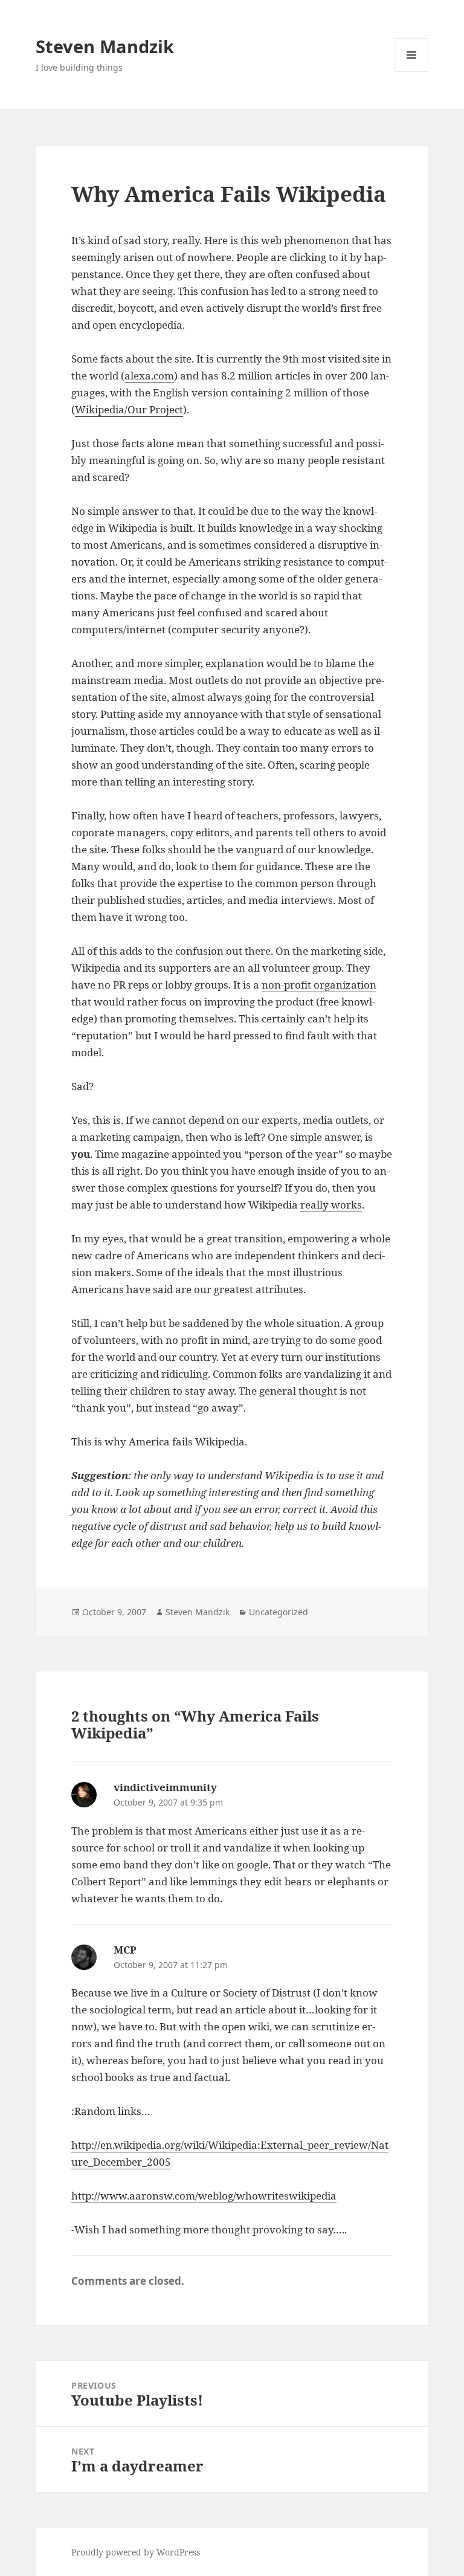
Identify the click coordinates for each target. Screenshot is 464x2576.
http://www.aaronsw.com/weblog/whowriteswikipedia (204, 2196)
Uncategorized (279, 1612)
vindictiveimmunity (165, 1787)
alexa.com (149, 376)
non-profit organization (319, 985)
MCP (125, 1950)
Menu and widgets (412, 72)
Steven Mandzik (105, 46)
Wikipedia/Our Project (129, 409)
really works (331, 1205)
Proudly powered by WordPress (136, 2552)
